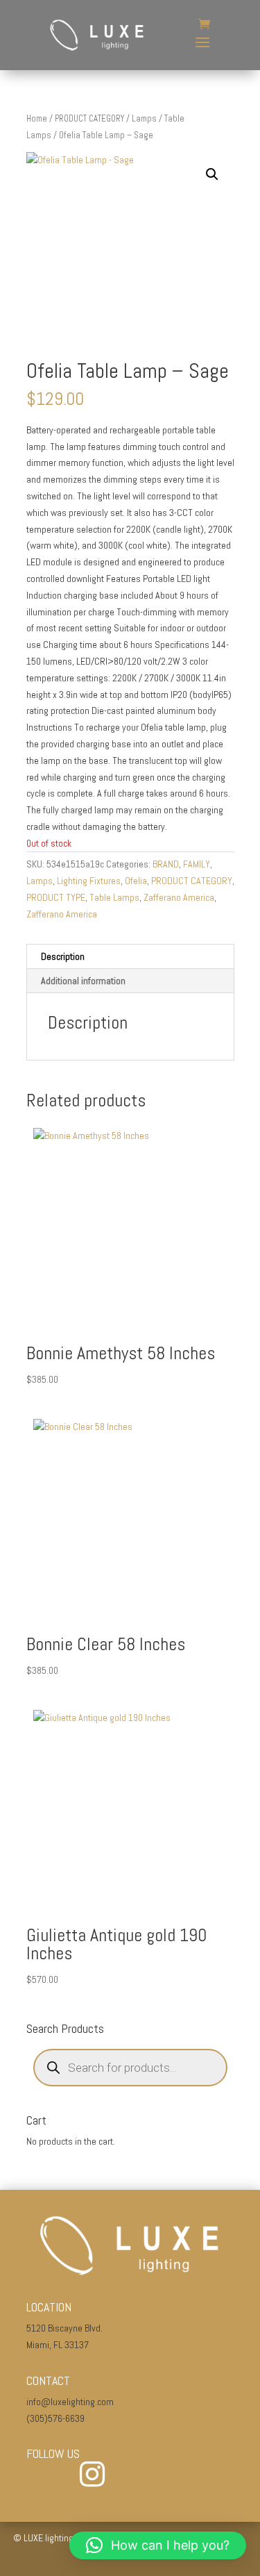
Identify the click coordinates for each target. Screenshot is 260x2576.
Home (37, 118)
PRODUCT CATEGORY (89, 118)
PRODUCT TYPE (56, 897)
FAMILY (197, 864)
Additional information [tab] (83, 981)
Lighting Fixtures (89, 881)
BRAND (166, 864)
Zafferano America (179, 897)
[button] (212, 174)
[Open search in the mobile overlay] (130, 2068)
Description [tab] (63, 956)
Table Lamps (114, 897)
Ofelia (136, 881)
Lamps (144, 118)
